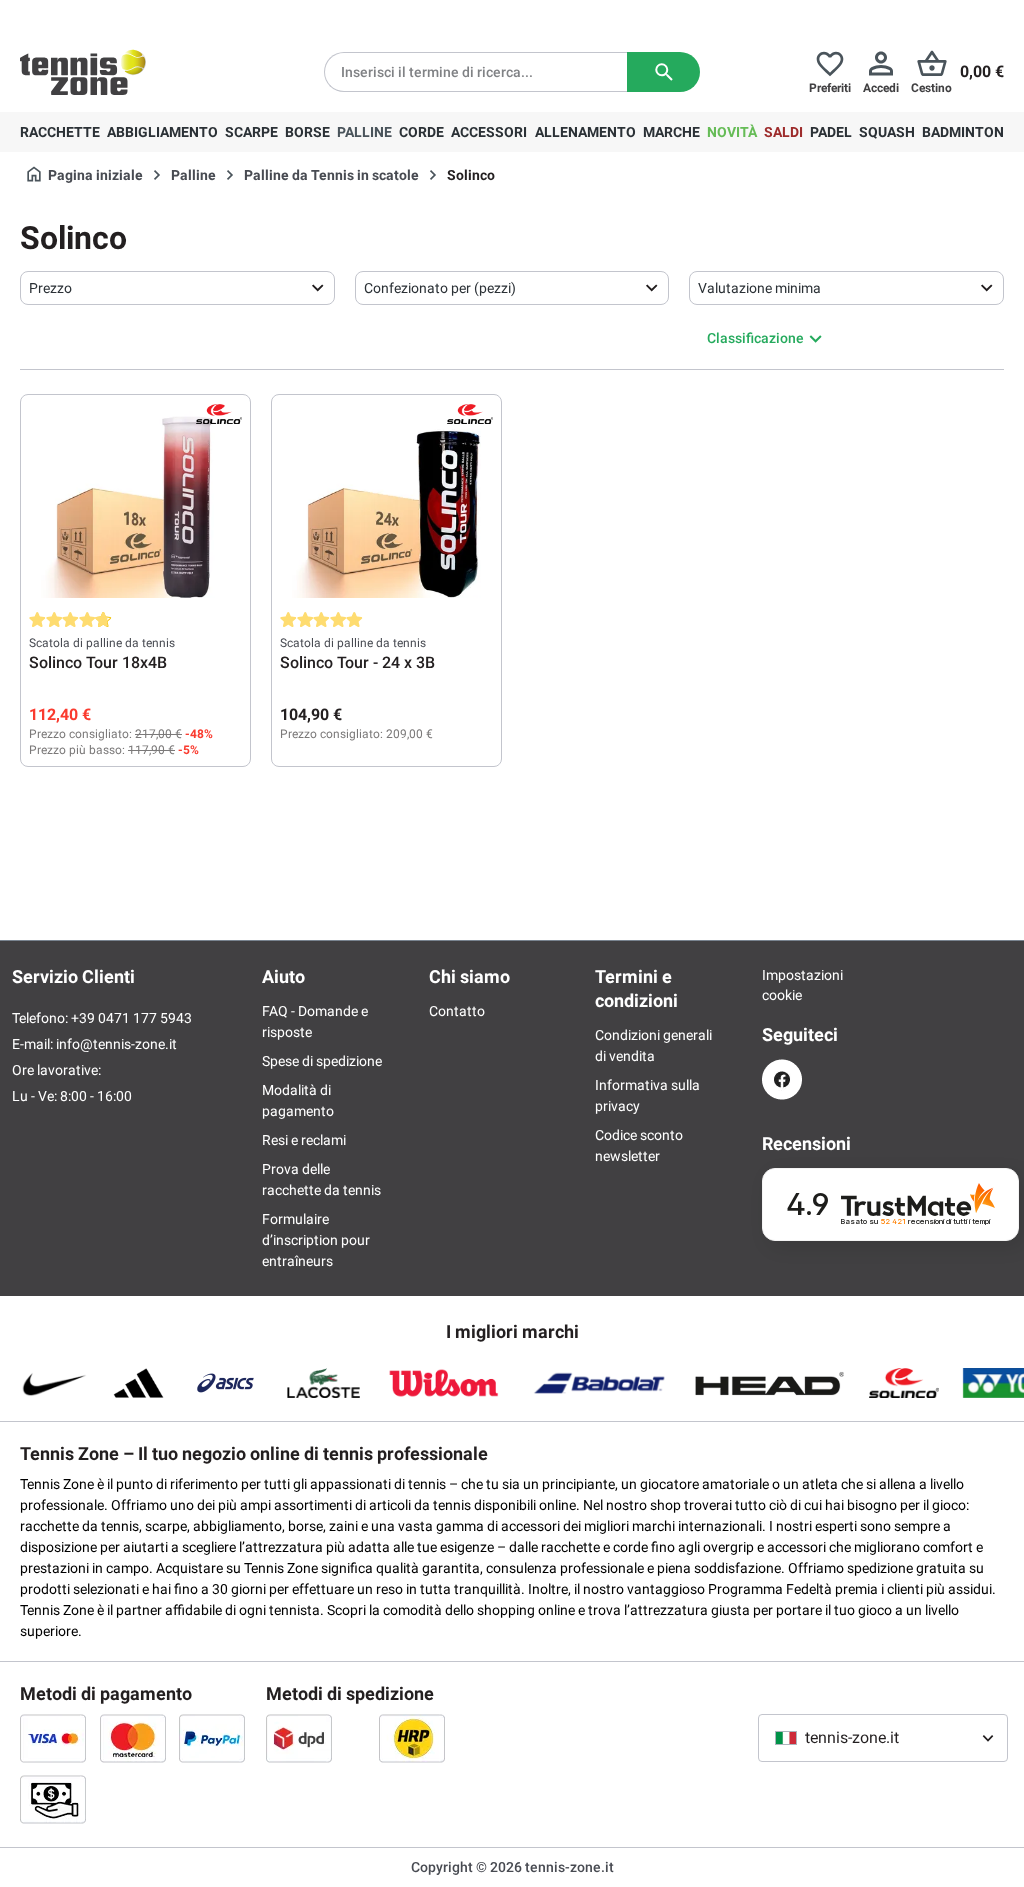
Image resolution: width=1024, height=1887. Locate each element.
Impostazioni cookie (782, 985)
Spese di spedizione (322, 1061)
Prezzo (50, 288)
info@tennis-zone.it (116, 1044)
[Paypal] (212, 1738)
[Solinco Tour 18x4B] (135, 503)
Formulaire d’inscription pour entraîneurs (316, 1240)
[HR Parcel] (412, 1738)
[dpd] (299, 1738)
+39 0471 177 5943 (174, 16)
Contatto (457, 1011)
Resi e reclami (304, 1140)
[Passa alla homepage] (83, 72)
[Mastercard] (133, 1738)
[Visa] (53, 1738)
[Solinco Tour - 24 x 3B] (386, 503)
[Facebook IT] (782, 1079)
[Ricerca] (663, 72)
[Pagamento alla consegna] (53, 1799)
